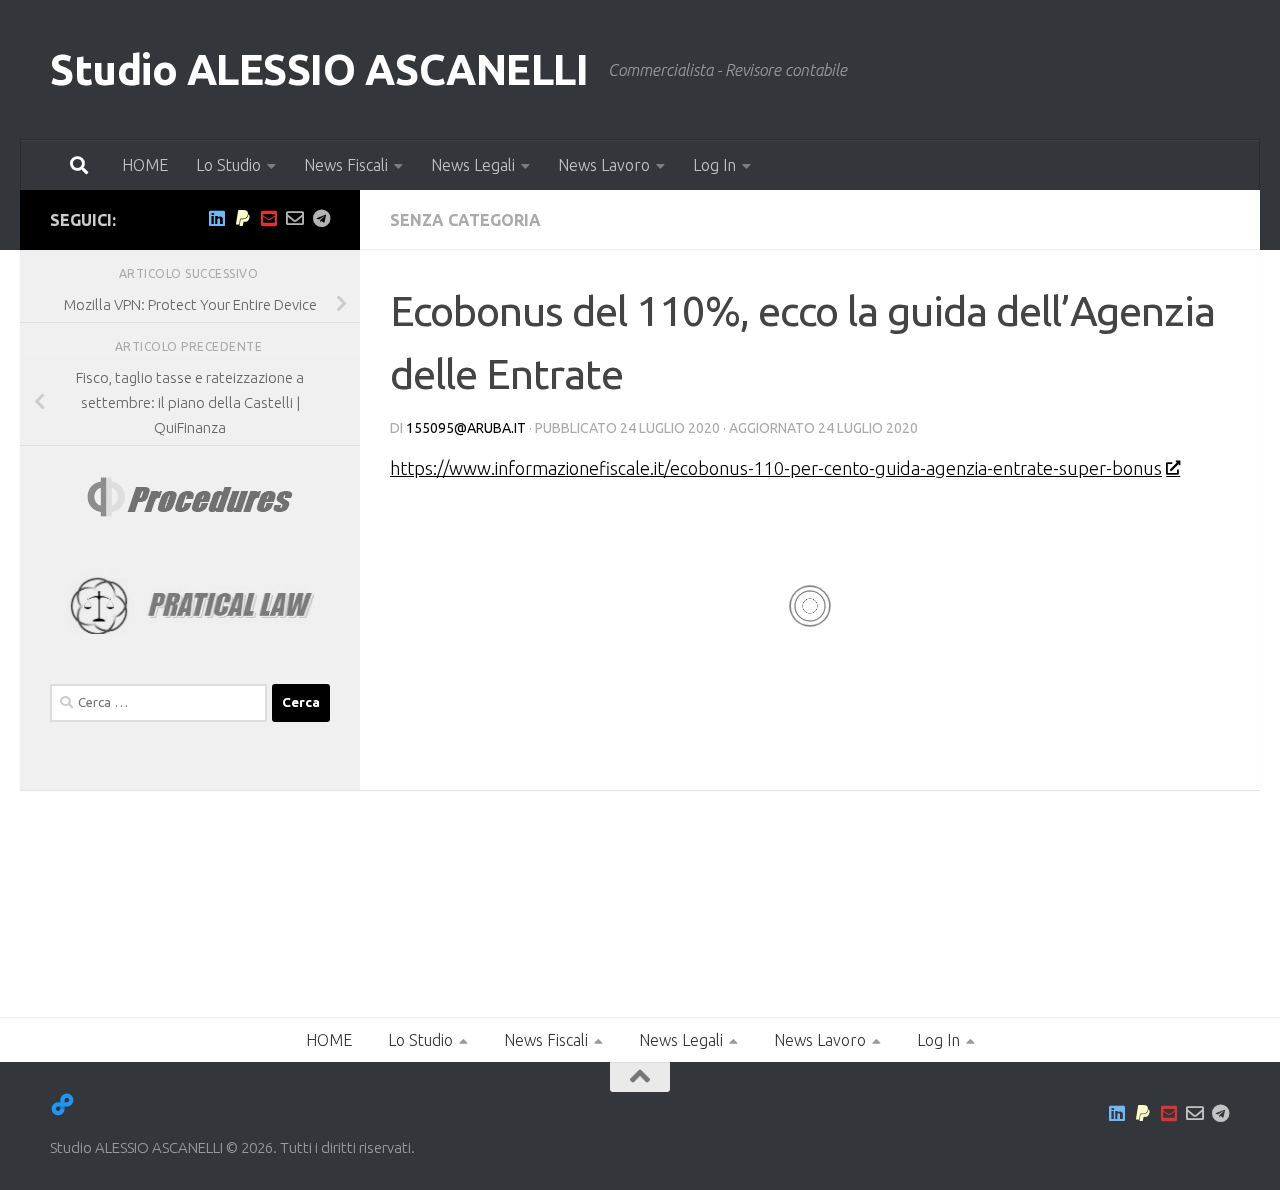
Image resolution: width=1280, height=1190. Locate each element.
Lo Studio (228, 165)
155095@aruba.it (466, 428)
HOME (145, 165)
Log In (714, 165)
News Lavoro (604, 165)
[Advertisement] (210, 925)
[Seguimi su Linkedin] (217, 218)
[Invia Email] (295, 218)
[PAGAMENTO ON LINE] (243, 218)
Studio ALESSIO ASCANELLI (319, 69)
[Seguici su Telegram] (321, 218)
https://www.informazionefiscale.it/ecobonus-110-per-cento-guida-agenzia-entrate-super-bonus (776, 468)
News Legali (473, 165)
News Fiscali (346, 165)
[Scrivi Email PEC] (269, 218)
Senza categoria (465, 220)
